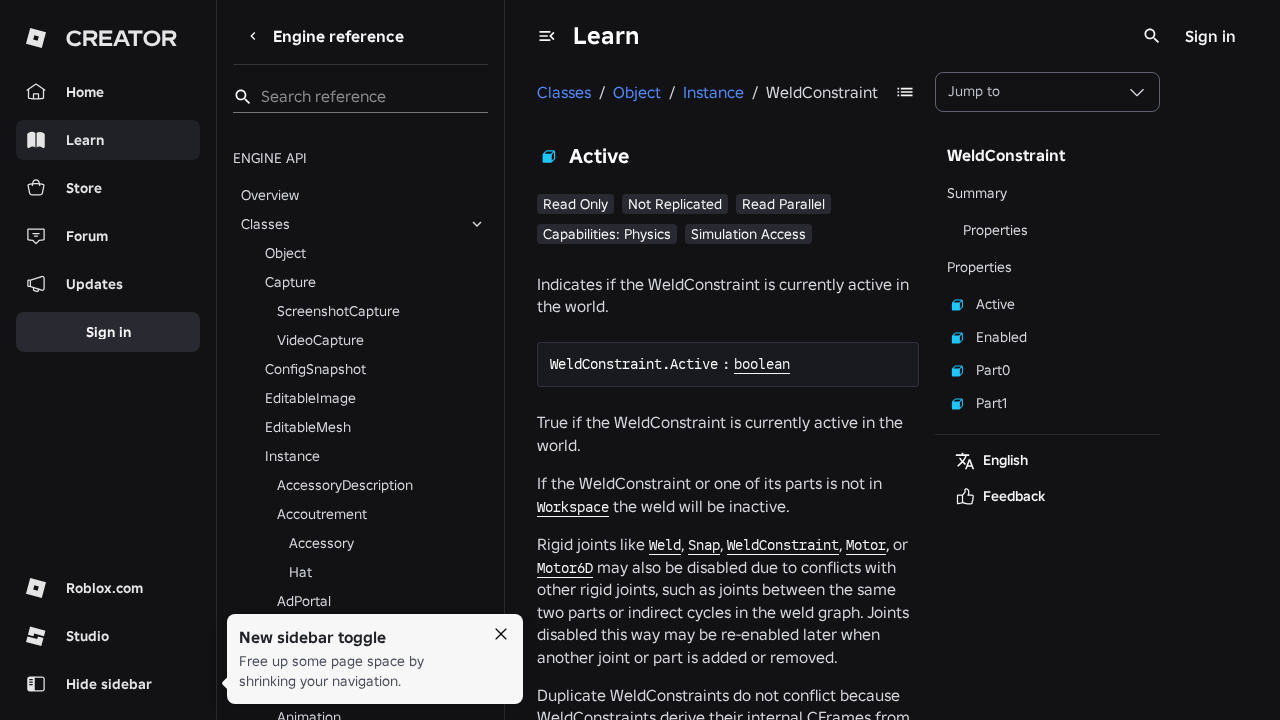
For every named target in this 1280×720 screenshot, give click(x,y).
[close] (501, 634)
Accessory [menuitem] (321, 543)
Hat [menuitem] (300, 572)
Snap (704, 545)
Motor (866, 545)
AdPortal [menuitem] (304, 601)
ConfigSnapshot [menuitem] (315, 369)
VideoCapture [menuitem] (320, 340)
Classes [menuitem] (265, 224)
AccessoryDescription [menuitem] (345, 485)
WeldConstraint (783, 545)
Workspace (573, 507)
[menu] (547, 36)
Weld (665, 545)
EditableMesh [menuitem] (308, 427)
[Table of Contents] (905, 92)
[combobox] (1047, 92)
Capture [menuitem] (290, 282)
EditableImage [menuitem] (310, 398)
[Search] (1152, 36)
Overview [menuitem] (270, 195)
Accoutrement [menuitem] (322, 514)
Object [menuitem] (285, 253)
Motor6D (565, 568)
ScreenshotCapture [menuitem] (338, 311)
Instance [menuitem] (292, 456)
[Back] (253, 36)
